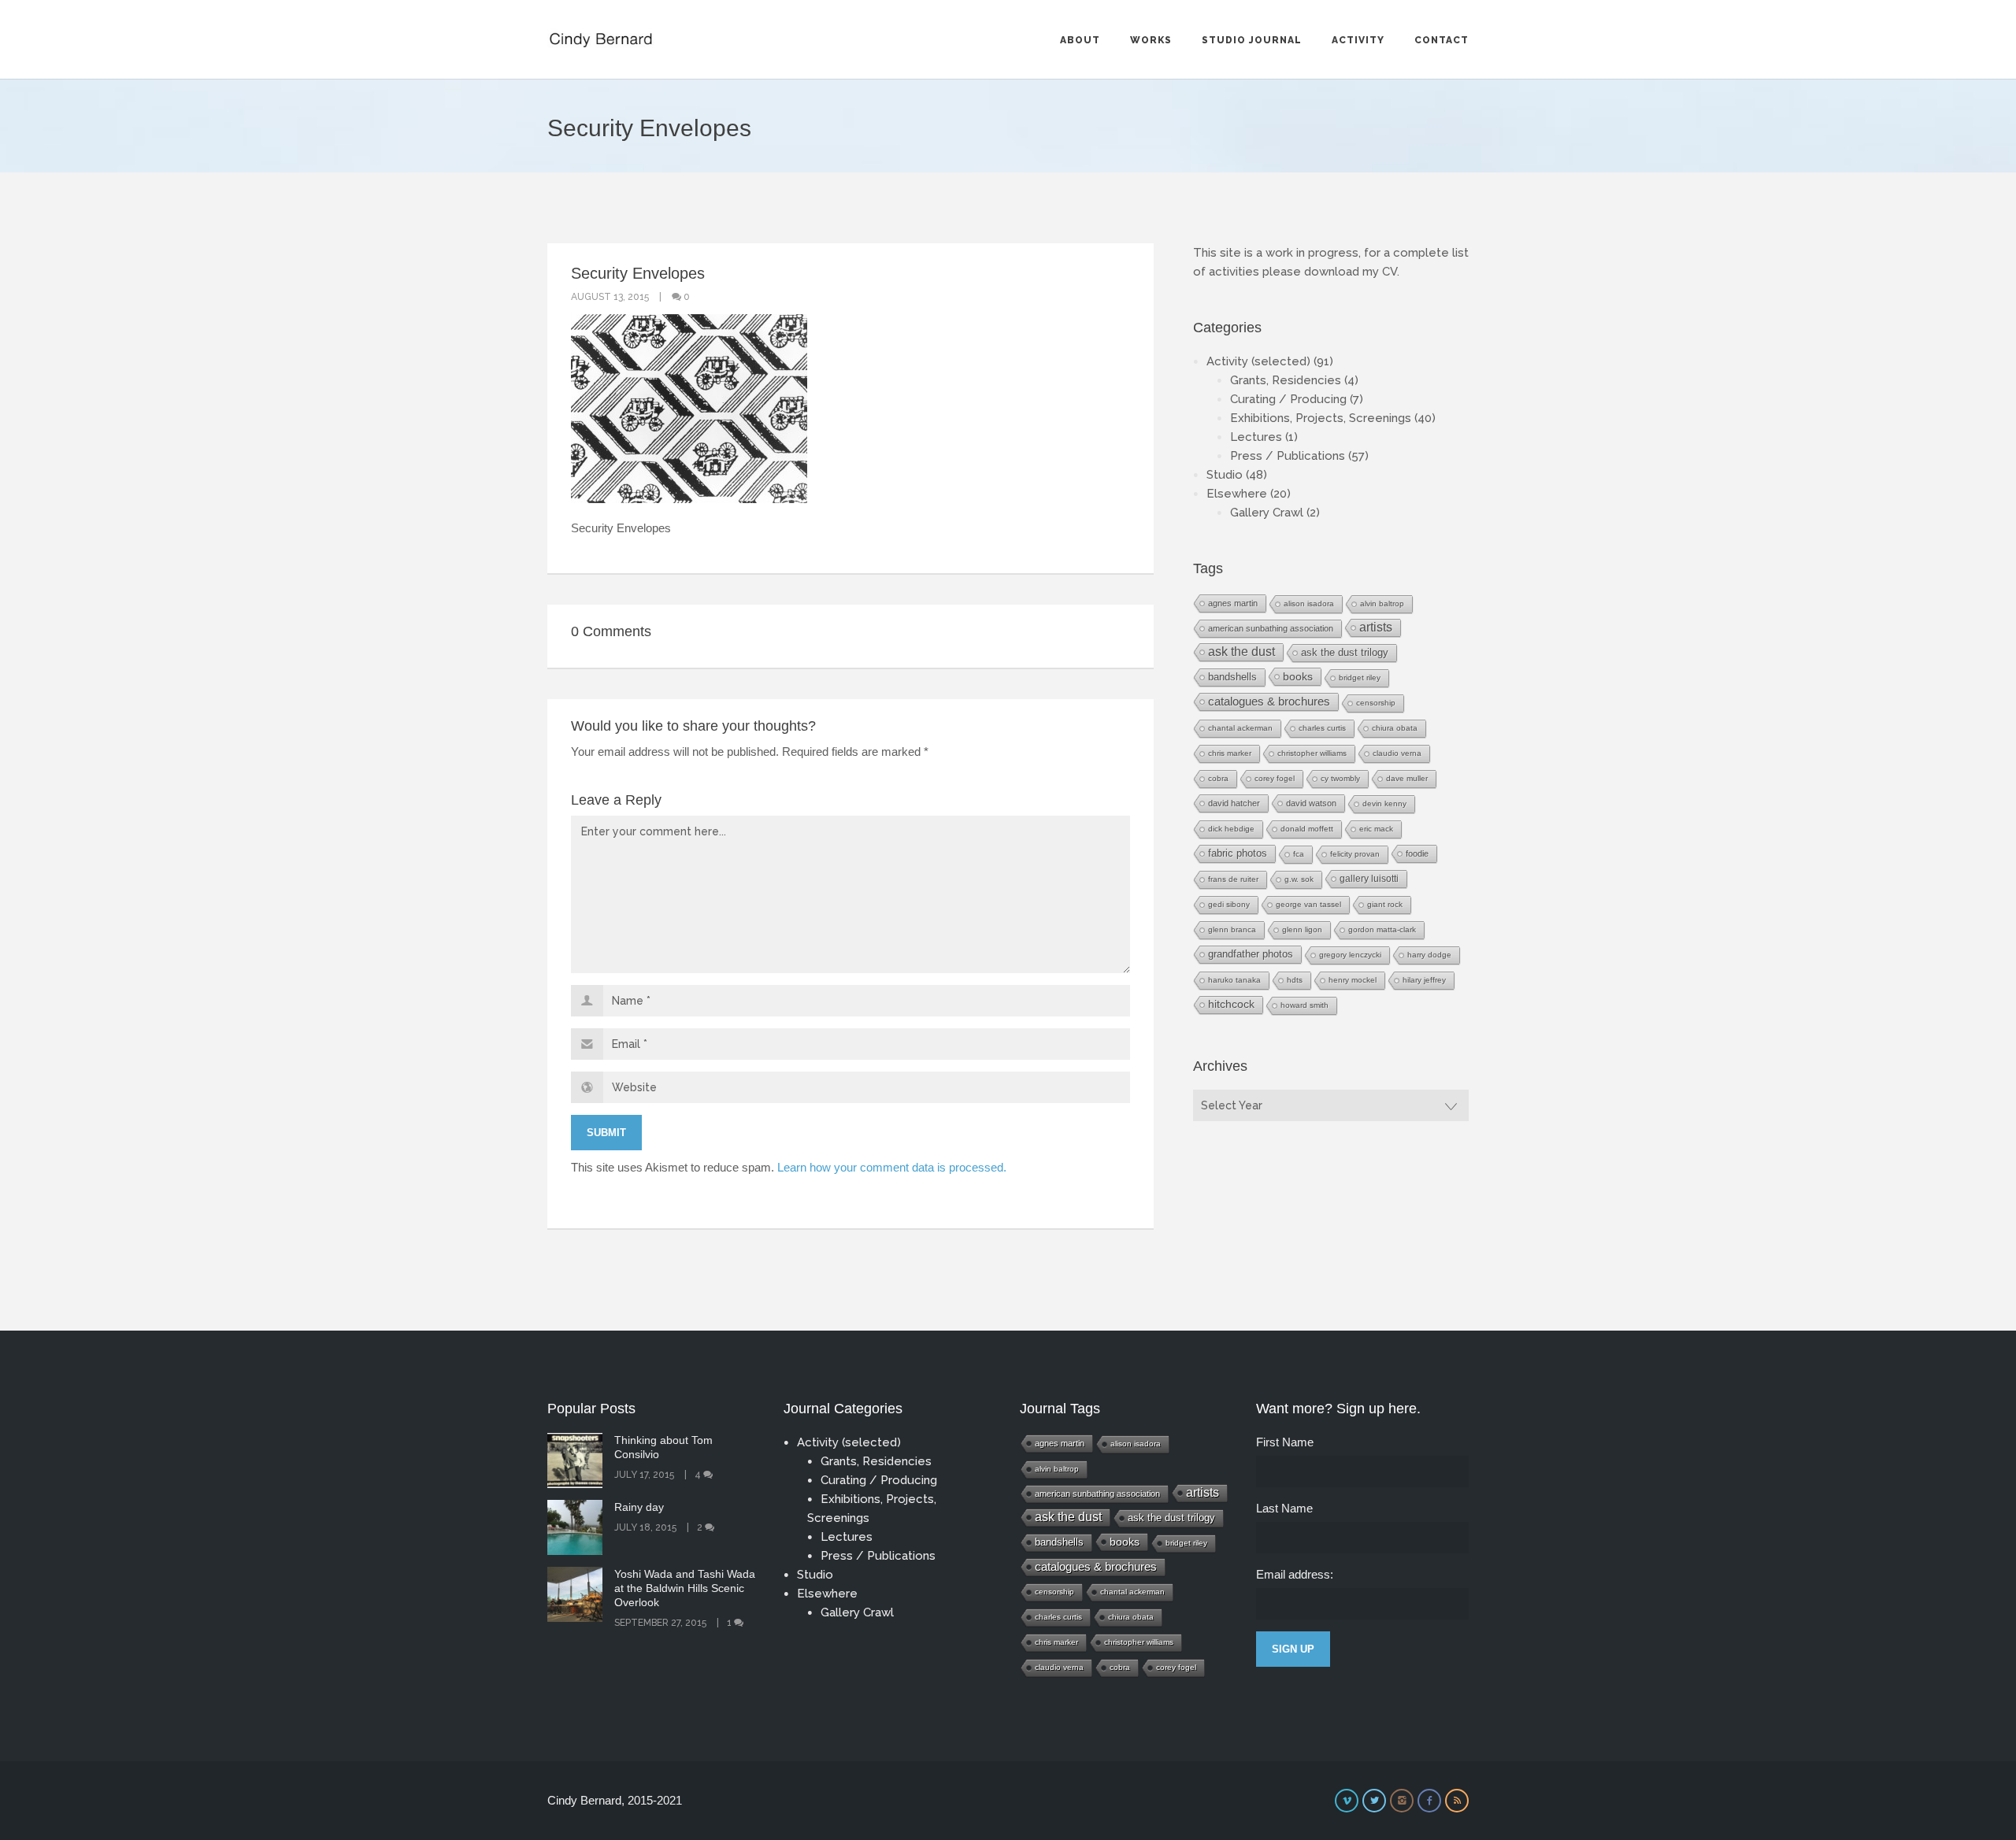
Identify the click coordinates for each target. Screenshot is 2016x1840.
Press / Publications (1288, 456)
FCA (1299, 854)
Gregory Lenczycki (1350, 955)
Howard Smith (1304, 1005)
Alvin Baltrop (1382, 603)
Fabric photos (1238, 853)
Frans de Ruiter (1233, 879)
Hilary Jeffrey (1424, 980)
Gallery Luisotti (1369, 878)
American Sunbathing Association (1271, 628)
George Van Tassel (1308, 904)
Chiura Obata (1395, 728)
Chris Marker (1230, 753)
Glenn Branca (1232, 929)
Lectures (1256, 437)
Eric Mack (1376, 829)
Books (1298, 676)
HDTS (1295, 980)
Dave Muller (1407, 778)
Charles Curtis (1322, 728)
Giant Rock (1385, 904)
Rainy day (639, 1507)
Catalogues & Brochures (1269, 702)
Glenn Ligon (1302, 929)
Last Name (1284, 1508)
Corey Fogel (1275, 778)
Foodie (1417, 853)
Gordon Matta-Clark (1382, 929)
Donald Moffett (1307, 829)
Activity (1358, 40)
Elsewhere (1237, 494)
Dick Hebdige (1231, 829)
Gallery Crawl (1267, 513)
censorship (1376, 703)
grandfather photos (1251, 954)
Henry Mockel (1353, 980)
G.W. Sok (1299, 879)
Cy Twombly (1340, 778)
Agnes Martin (1233, 603)
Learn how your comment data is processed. (892, 1167)
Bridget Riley (1360, 678)
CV (1390, 272)
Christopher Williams (1312, 753)
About (1080, 40)
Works (1151, 40)
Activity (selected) (1258, 361)
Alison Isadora (1309, 603)
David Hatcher (1234, 803)
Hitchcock (1231, 1004)
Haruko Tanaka (1234, 980)
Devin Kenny (1384, 803)
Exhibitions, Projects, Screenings (1321, 418)
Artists (1376, 627)
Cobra (1218, 778)
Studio (1225, 475)
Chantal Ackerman (1240, 728)
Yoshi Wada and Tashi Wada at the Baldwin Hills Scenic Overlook (685, 1588)
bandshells (1232, 677)
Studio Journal (1252, 40)
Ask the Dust (1241, 652)
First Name (1285, 1442)
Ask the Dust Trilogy (1345, 652)
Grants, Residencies (1286, 380)
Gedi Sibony (1229, 904)
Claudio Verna (1397, 753)
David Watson (1311, 803)
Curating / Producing (1288, 399)
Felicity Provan (1355, 854)
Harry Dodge (1429, 955)
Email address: (1295, 1574)
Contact (1442, 40)
